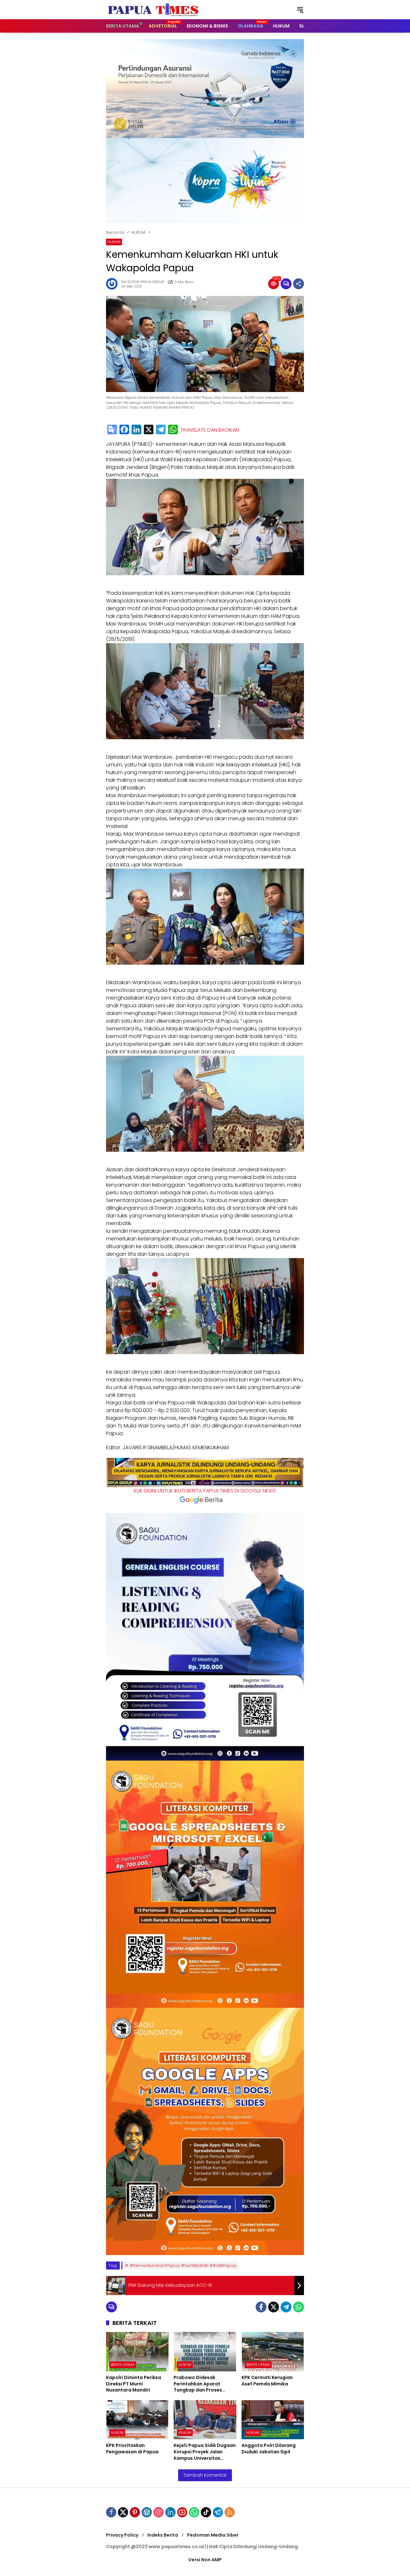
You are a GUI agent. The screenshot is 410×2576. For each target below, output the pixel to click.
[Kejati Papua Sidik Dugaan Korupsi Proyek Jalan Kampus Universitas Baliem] (205, 2420)
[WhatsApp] (173, 430)
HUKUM (114, 242)
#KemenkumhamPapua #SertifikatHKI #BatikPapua (183, 2265)
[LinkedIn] (136, 430)
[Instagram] (159, 2512)
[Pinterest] (135, 2512)
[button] (300, 10)
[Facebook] (124, 430)
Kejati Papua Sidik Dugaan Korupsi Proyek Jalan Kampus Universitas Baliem (205, 2452)
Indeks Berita (163, 2535)
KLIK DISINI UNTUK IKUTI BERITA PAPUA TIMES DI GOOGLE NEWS (205, 1491)
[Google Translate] (112, 430)
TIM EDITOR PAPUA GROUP (142, 282)
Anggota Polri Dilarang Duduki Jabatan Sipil (269, 2449)
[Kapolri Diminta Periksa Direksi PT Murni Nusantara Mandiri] (137, 2352)
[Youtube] (182, 2512)
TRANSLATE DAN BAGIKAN (210, 430)
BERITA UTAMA (123, 2365)
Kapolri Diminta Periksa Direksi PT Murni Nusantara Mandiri (134, 2384)
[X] (149, 430)
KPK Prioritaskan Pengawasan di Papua (132, 2449)
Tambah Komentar (205, 2475)
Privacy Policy (122, 2535)
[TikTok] (206, 2512)
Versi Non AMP (205, 2560)
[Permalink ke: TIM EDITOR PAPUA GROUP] (113, 284)
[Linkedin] (170, 2512)
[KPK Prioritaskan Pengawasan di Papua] (137, 2420)
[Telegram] (161, 430)
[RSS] (230, 2512)
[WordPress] (147, 2512)
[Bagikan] (299, 284)
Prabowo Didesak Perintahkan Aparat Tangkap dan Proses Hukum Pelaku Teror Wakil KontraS (204, 2384)
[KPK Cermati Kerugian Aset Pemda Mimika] (273, 2352)
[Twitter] (274, 2307)
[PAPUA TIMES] (154, 9)
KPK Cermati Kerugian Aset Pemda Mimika (267, 2381)
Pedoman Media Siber (213, 2535)
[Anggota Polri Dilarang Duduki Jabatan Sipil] (273, 2420)
